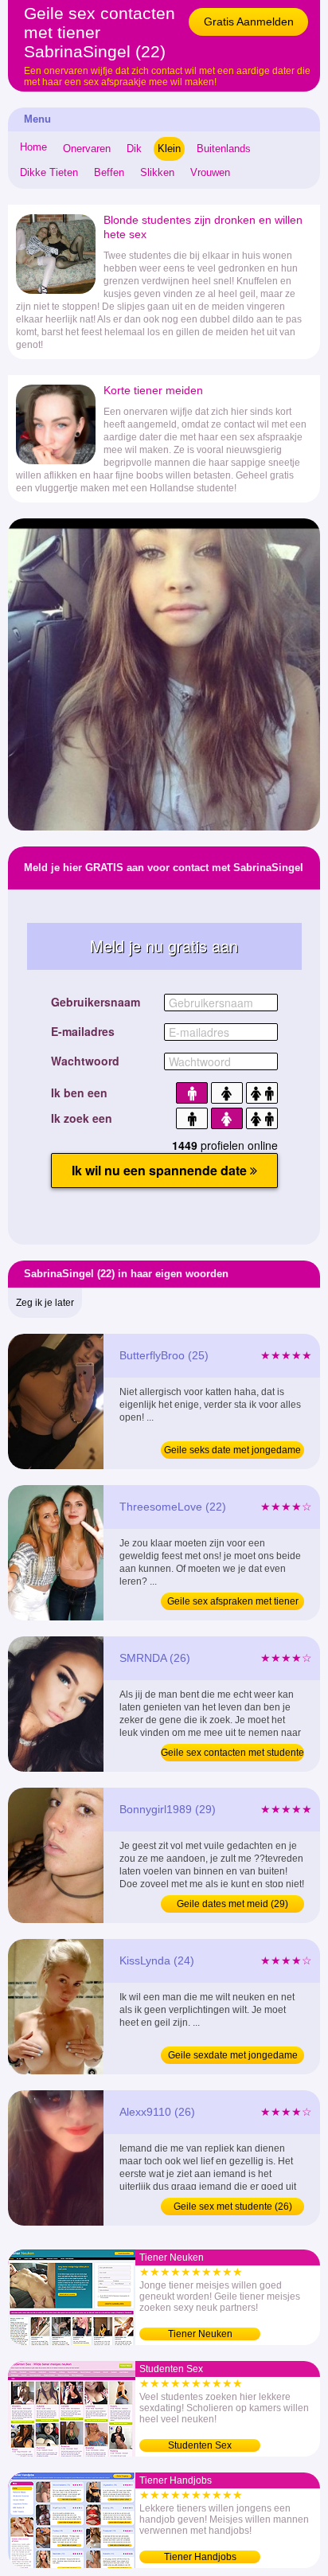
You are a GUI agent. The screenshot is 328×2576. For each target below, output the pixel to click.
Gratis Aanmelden (249, 21)
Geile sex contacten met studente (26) (232, 1754)
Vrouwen (210, 172)
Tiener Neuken (200, 2334)
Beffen (109, 172)
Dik (134, 149)
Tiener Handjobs (200, 2557)
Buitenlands (224, 149)
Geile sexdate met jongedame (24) (233, 2057)
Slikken (157, 172)
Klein (169, 149)
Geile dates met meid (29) (232, 1904)
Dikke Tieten (49, 172)
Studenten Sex (200, 2445)
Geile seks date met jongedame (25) (232, 1452)
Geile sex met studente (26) (233, 2207)
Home (33, 147)
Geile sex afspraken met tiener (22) (233, 1603)
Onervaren (87, 149)
